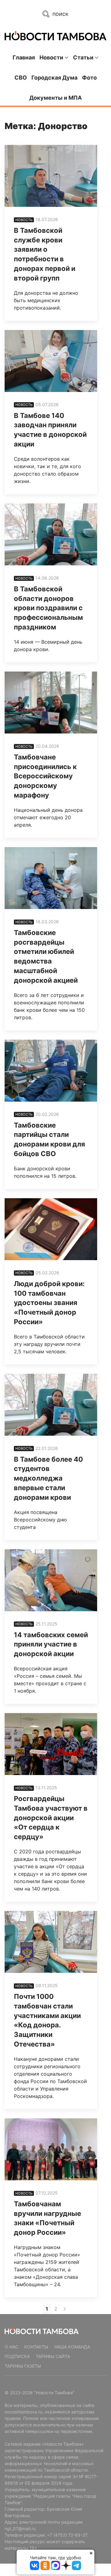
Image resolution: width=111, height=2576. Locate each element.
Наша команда (72, 2347)
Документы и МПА (55, 98)
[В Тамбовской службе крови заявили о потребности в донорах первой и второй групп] (51, 176)
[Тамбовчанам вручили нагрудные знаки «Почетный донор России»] (51, 2149)
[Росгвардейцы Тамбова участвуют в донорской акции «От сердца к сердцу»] (51, 1744)
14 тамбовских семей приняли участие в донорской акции (51, 1644)
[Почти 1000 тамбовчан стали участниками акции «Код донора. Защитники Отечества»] (51, 1942)
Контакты (36, 2347)
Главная (24, 57)
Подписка (17, 2356)
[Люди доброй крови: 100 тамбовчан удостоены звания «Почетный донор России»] (51, 1229)
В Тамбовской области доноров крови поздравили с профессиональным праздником (48, 608)
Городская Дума (54, 78)
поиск (60, 14)
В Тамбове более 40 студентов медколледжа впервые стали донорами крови (48, 1478)
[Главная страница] (55, 36)
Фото (89, 78)
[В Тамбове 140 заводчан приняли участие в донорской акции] (51, 361)
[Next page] (65, 2309)
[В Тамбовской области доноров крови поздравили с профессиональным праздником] (51, 534)
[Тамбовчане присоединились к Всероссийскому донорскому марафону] (51, 703)
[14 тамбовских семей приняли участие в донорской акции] (51, 1580)
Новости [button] (51, 57)
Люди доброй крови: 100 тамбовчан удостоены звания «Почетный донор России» (49, 1303)
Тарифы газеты (23, 2366)
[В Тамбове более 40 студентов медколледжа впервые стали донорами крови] (51, 1405)
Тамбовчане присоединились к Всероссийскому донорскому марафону (45, 776)
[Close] (91, 2553)
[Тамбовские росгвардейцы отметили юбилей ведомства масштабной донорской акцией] (51, 878)
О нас (11, 2347)
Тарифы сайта (53, 2356)
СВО (21, 78)
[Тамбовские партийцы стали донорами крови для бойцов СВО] (51, 1071)
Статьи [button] (83, 57)
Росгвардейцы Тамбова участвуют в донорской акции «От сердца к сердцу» (51, 1818)
